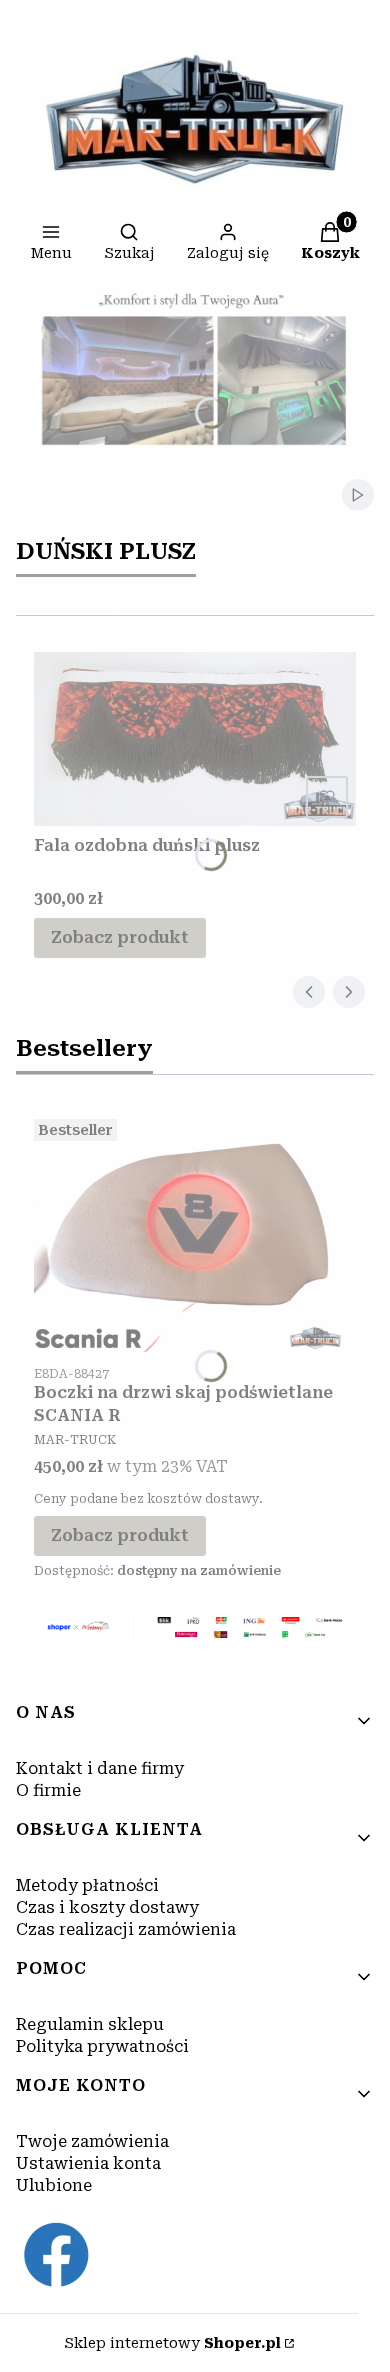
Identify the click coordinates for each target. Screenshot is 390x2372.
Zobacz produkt (120, 937)
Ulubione (54, 2185)
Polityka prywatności (102, 2046)
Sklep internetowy (172, 2343)
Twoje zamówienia (92, 2141)
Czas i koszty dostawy (107, 1907)
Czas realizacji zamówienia (126, 1929)
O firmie (48, 1790)
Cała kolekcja (74, 600)
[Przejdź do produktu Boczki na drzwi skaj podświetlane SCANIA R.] (195, 1232)
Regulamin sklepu (90, 2024)
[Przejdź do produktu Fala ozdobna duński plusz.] (195, 739)
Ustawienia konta (88, 2163)
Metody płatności (87, 1885)
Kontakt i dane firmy (100, 1768)
